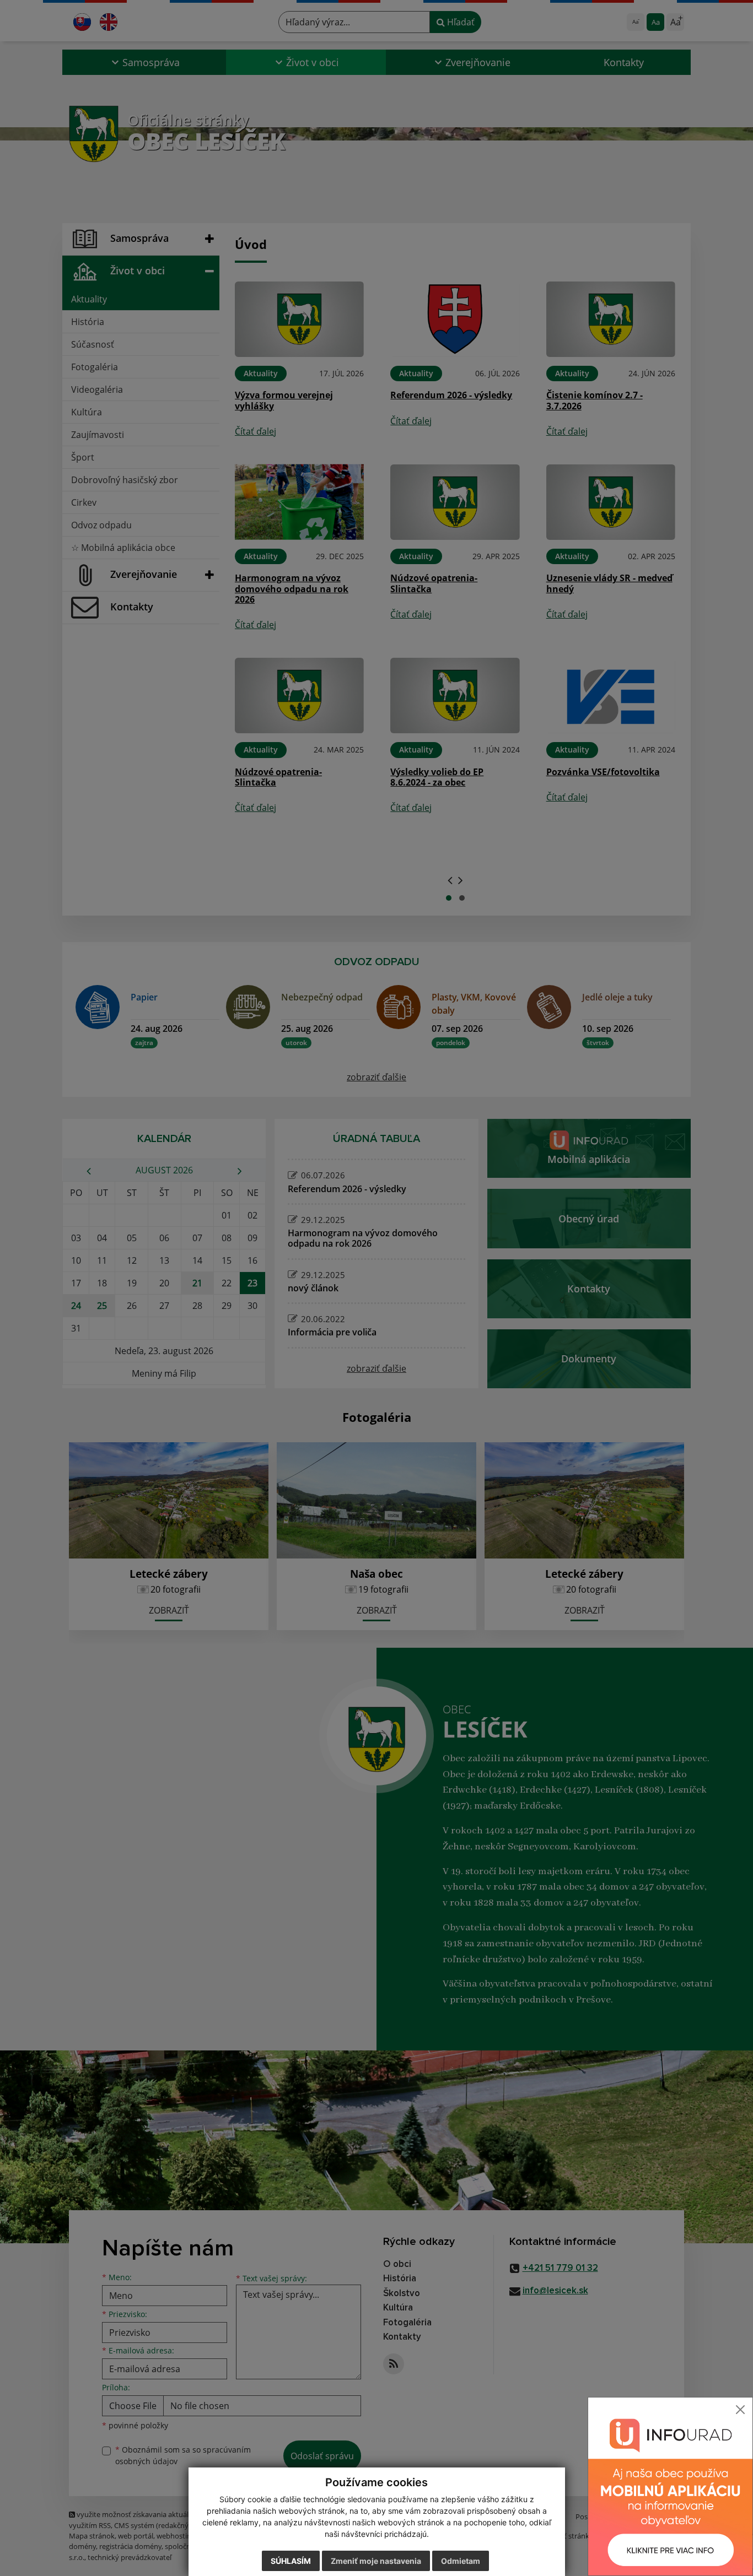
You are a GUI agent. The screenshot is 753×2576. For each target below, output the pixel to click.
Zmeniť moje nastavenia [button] (376, 2561)
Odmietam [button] (461, 2561)
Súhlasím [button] (291, 2561)
